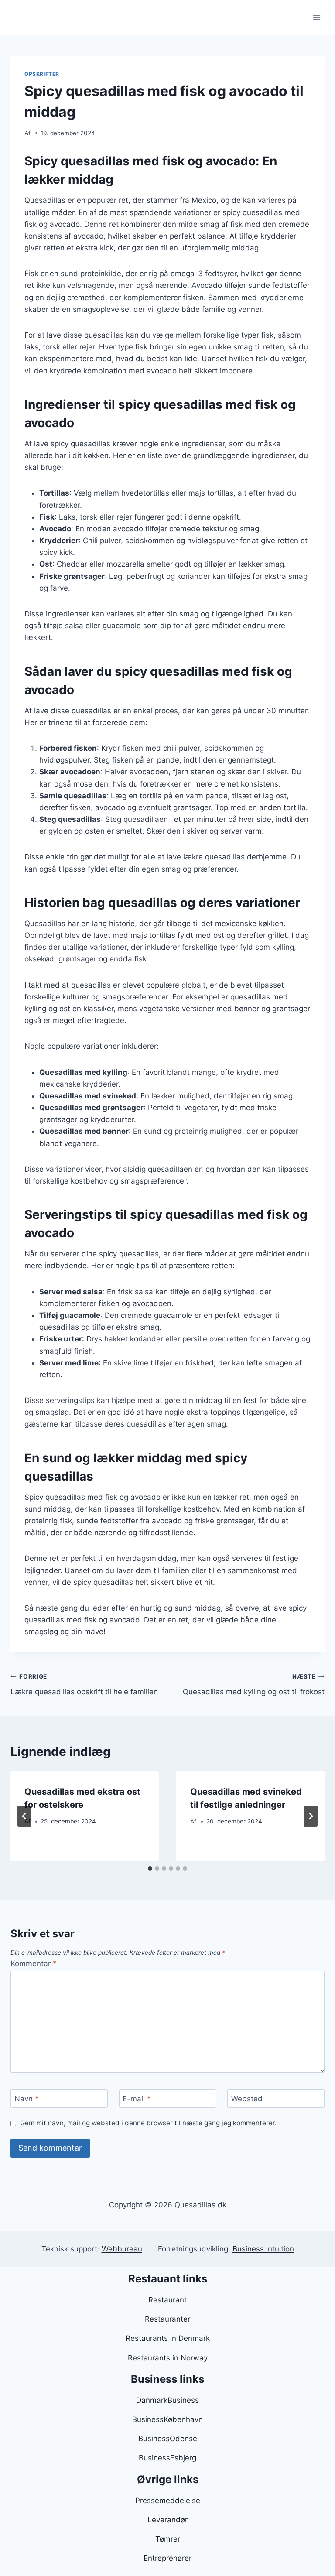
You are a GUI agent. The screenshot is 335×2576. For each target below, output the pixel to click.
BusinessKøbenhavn (167, 2419)
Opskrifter (42, 74)
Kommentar (34, 1964)
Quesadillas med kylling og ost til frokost (254, 1685)
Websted (247, 2099)
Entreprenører (167, 2558)
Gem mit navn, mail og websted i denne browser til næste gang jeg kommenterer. (148, 2123)
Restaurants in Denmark (168, 2338)
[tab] (150, 1868)
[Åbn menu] (316, 17)
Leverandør (167, 2520)
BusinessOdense (168, 2439)
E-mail (137, 2099)
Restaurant (167, 2300)
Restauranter (167, 2319)
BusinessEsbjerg (167, 2458)
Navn (27, 2099)
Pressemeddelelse (168, 2501)
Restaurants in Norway (168, 2358)
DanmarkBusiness (167, 2400)
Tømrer (168, 2539)
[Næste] (311, 1816)
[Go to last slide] (24, 1816)
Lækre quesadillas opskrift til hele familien (84, 1685)
